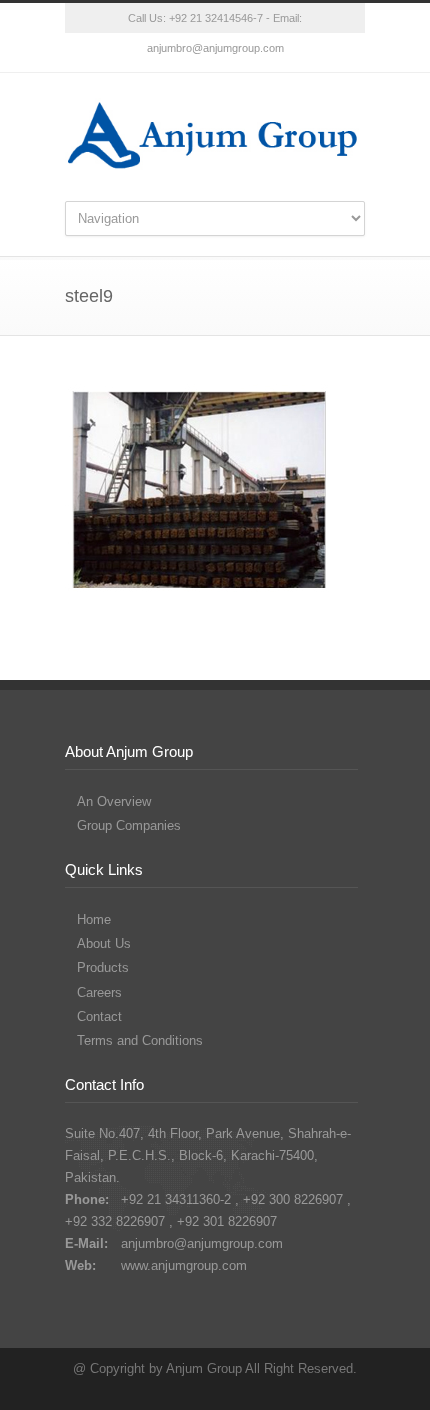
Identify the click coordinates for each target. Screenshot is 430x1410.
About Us (104, 943)
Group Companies (129, 825)
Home (94, 919)
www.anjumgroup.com (184, 1265)
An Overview (114, 801)
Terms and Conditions (140, 1040)
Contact (99, 1016)
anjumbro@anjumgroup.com (215, 48)
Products (103, 967)
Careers (99, 992)
